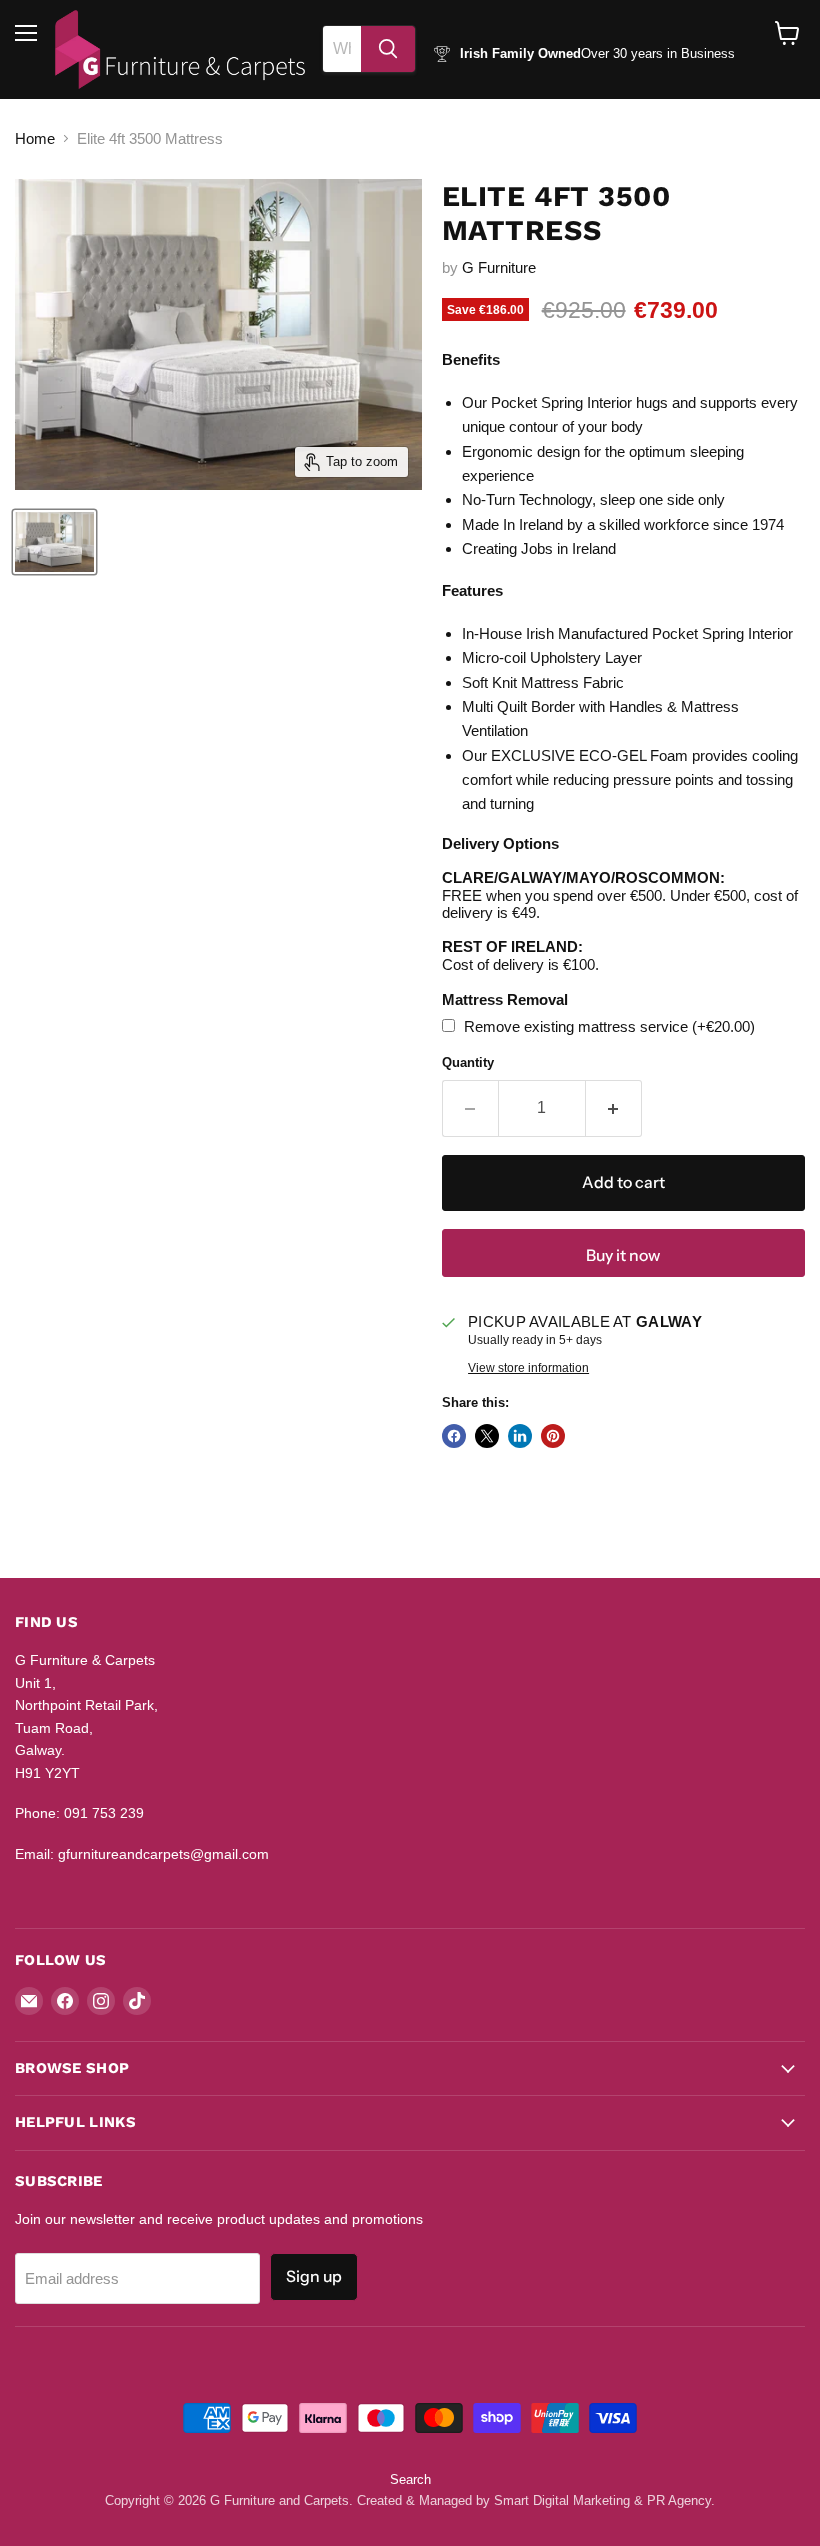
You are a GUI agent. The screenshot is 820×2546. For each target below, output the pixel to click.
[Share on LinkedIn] (520, 1436)
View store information (528, 1368)
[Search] (388, 49)
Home (35, 138)
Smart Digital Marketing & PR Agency (602, 2500)
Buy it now (623, 1255)
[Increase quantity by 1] (614, 1108)
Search (410, 2479)
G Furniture (499, 267)
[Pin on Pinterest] (553, 1436)
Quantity (468, 1062)
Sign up (314, 2276)
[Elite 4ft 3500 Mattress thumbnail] (54, 542)
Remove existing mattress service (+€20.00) (607, 1026)
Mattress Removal (505, 999)
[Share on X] (487, 1436)
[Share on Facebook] (454, 1436)
